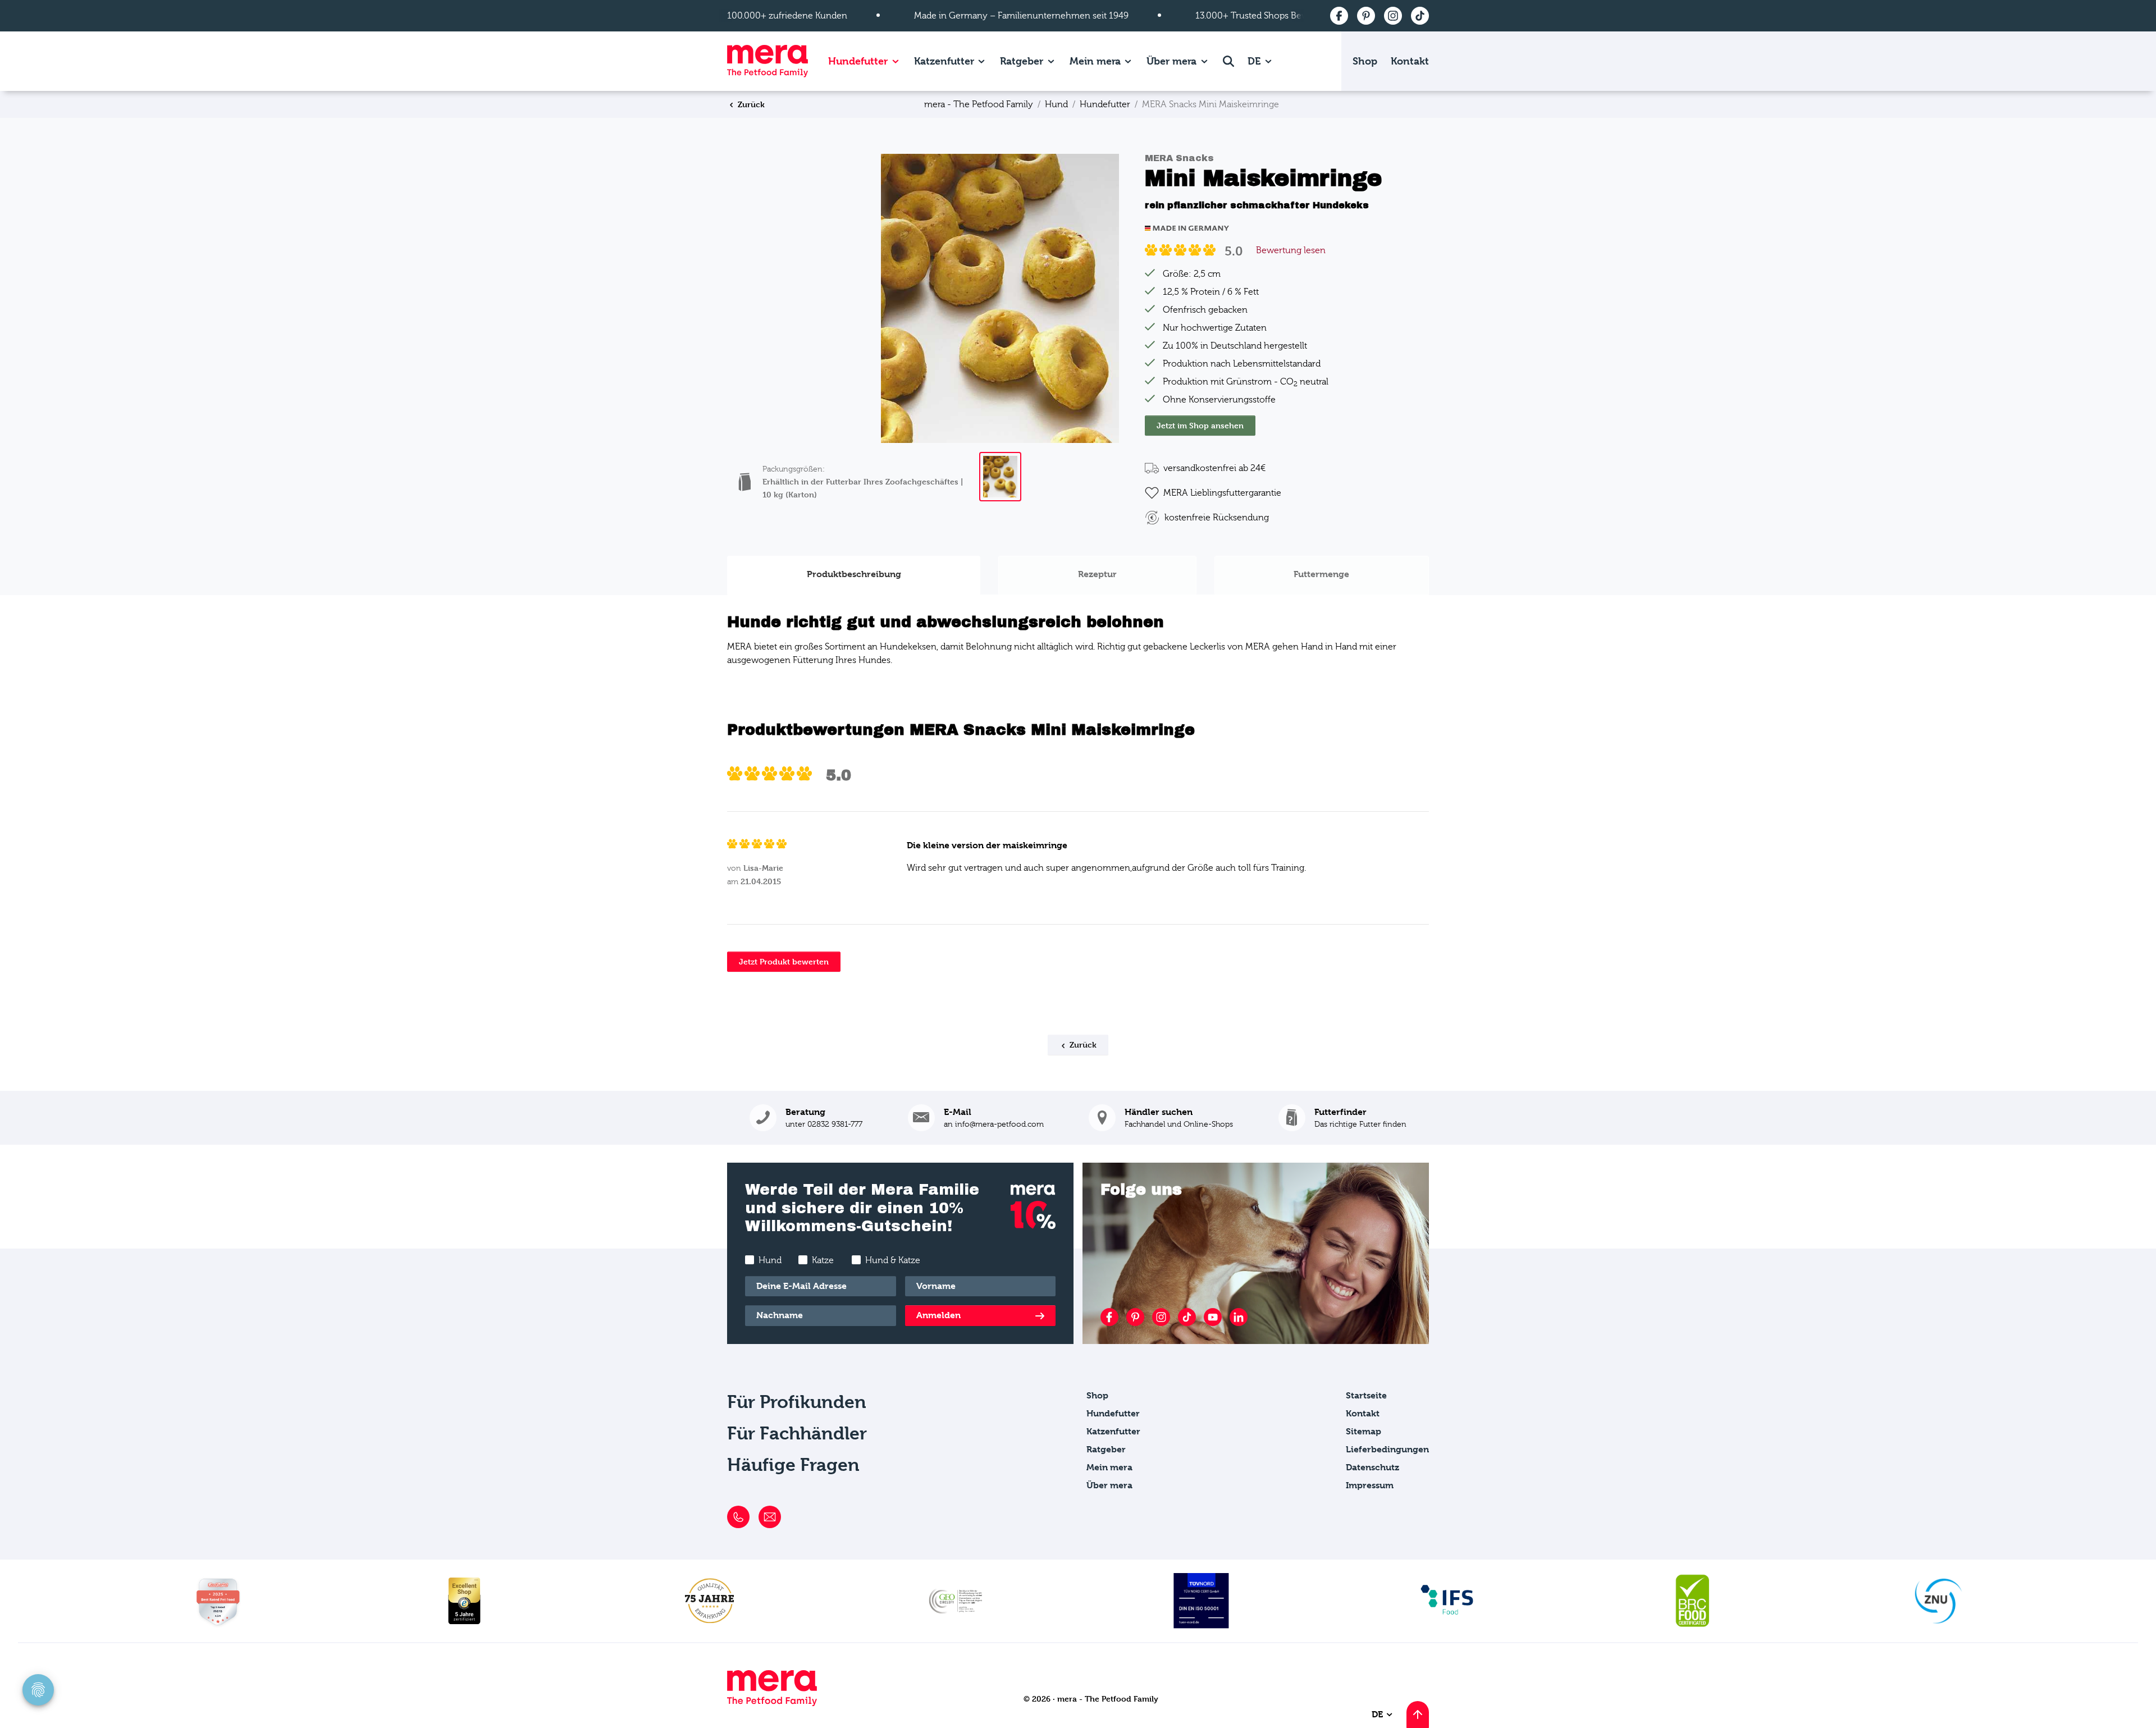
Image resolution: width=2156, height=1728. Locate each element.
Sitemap (1364, 1431)
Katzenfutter (944, 61)
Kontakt (1410, 61)
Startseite (1366, 1395)
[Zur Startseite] (768, 61)
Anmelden (938, 1315)
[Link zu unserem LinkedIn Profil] (1239, 1317)
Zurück (750, 104)
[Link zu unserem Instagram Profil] (1161, 1317)
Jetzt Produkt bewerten (784, 961)
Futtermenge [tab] (1321, 574)
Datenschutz (1372, 1467)
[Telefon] (738, 1517)
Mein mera (1095, 61)
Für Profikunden (797, 1402)
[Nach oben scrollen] (1418, 1715)
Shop (1365, 61)
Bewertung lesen (1291, 250)
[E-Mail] (770, 1517)
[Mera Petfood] (772, 1703)
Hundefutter (858, 61)
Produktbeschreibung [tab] (854, 574)
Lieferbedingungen (1387, 1449)
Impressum (1370, 1485)
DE (1255, 61)
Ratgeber (1022, 61)
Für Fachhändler (797, 1434)
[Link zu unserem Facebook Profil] (1109, 1317)
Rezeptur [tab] (1097, 574)
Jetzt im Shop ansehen (1200, 425)
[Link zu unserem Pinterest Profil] (1135, 1317)
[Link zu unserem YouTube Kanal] (1213, 1317)
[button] (1342, 1118)
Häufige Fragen (793, 1465)
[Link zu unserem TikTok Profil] (1187, 1317)
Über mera (1171, 61)
